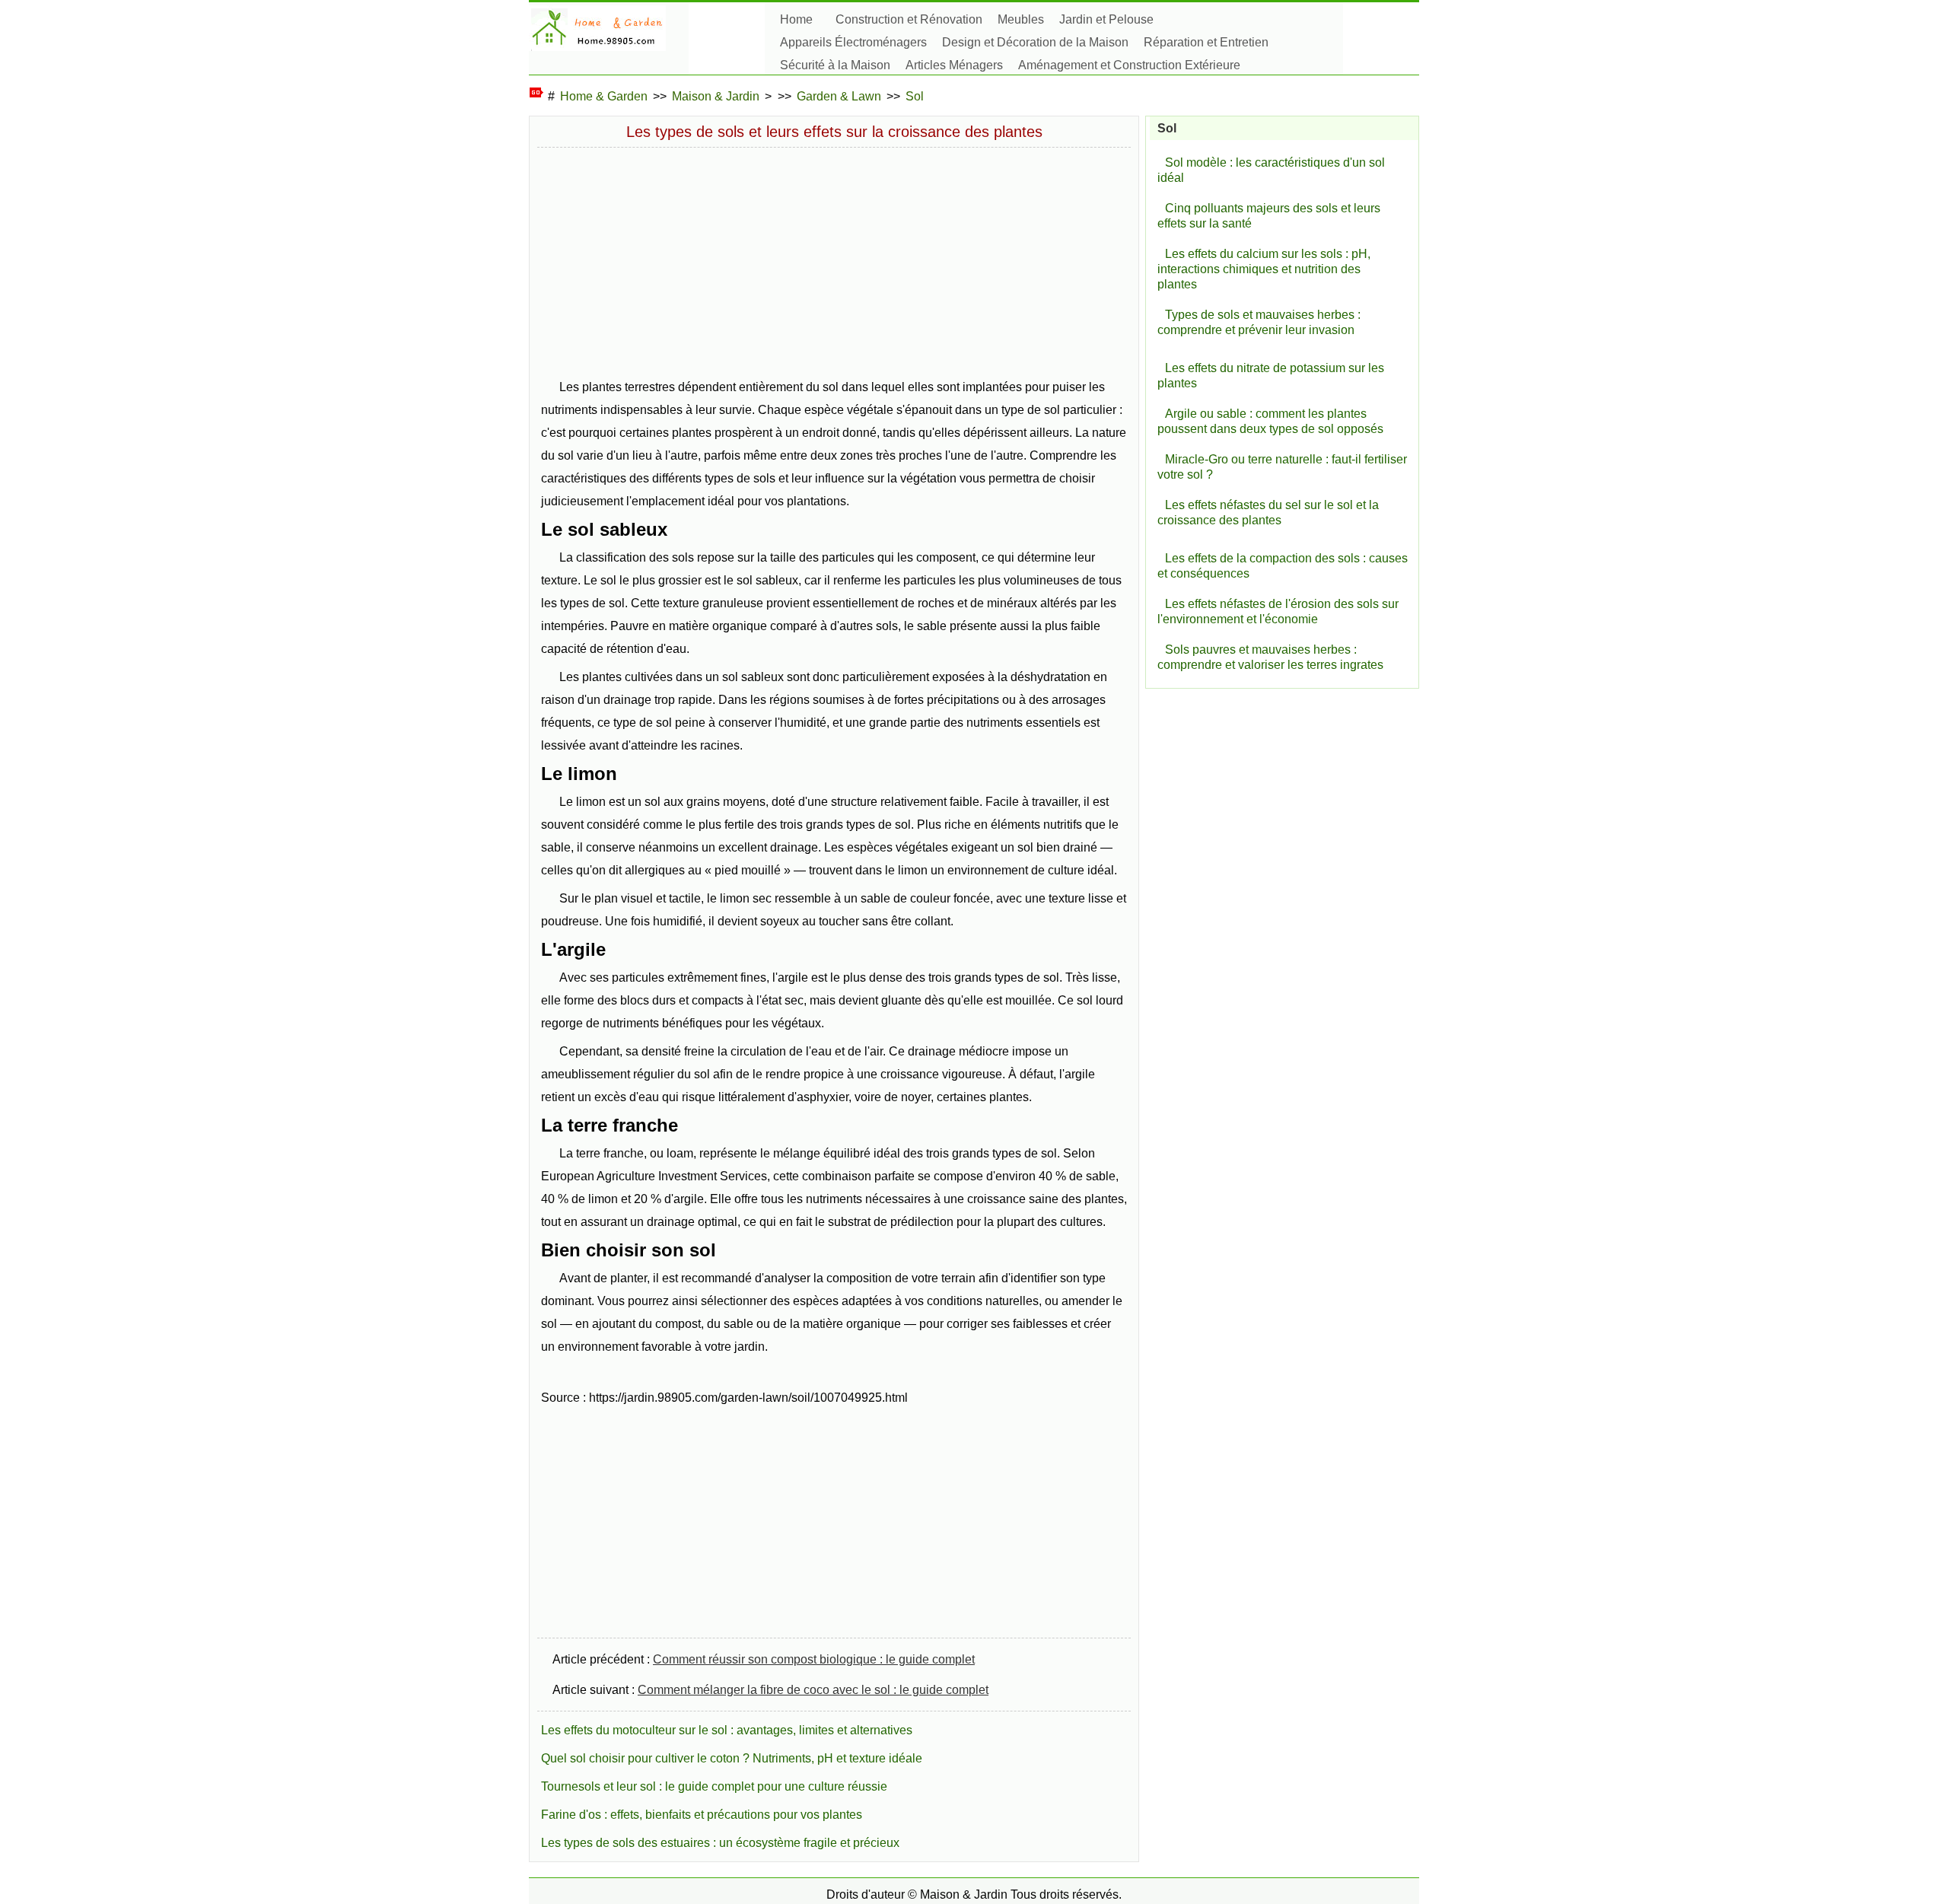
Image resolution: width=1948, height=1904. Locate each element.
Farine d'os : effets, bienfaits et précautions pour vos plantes (702, 1815)
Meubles (1021, 19)
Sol (915, 96)
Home (796, 19)
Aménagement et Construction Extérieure (1129, 65)
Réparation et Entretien (1206, 42)
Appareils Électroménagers (853, 42)
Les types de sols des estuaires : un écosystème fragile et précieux (720, 1843)
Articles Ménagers (954, 65)
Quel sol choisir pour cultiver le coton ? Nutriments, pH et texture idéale (732, 1758)
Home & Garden (604, 96)
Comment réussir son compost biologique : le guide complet (814, 1659)
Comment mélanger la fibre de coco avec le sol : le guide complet (813, 1690)
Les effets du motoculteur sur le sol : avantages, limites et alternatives (727, 1730)
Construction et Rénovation (909, 19)
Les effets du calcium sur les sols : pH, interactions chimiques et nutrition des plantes (1264, 269)
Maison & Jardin (716, 96)
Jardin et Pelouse (1106, 19)
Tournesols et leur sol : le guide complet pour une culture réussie (714, 1786)
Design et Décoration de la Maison (1035, 42)
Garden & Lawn (839, 96)
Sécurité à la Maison (835, 65)
